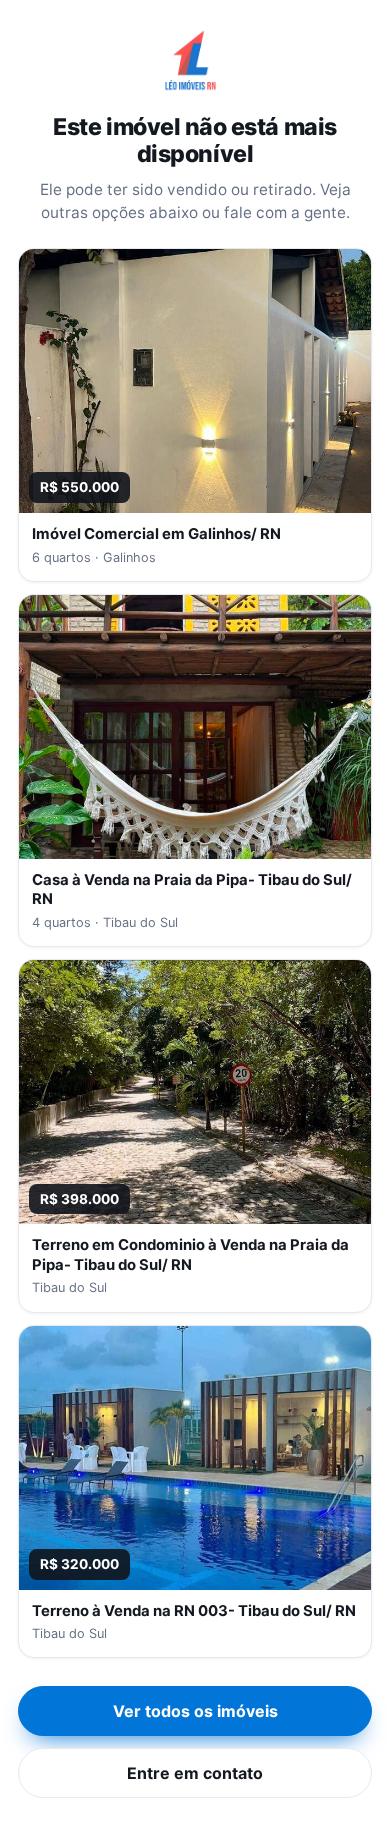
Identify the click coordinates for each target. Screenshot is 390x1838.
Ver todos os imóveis (195, 1711)
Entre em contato (195, 1773)
